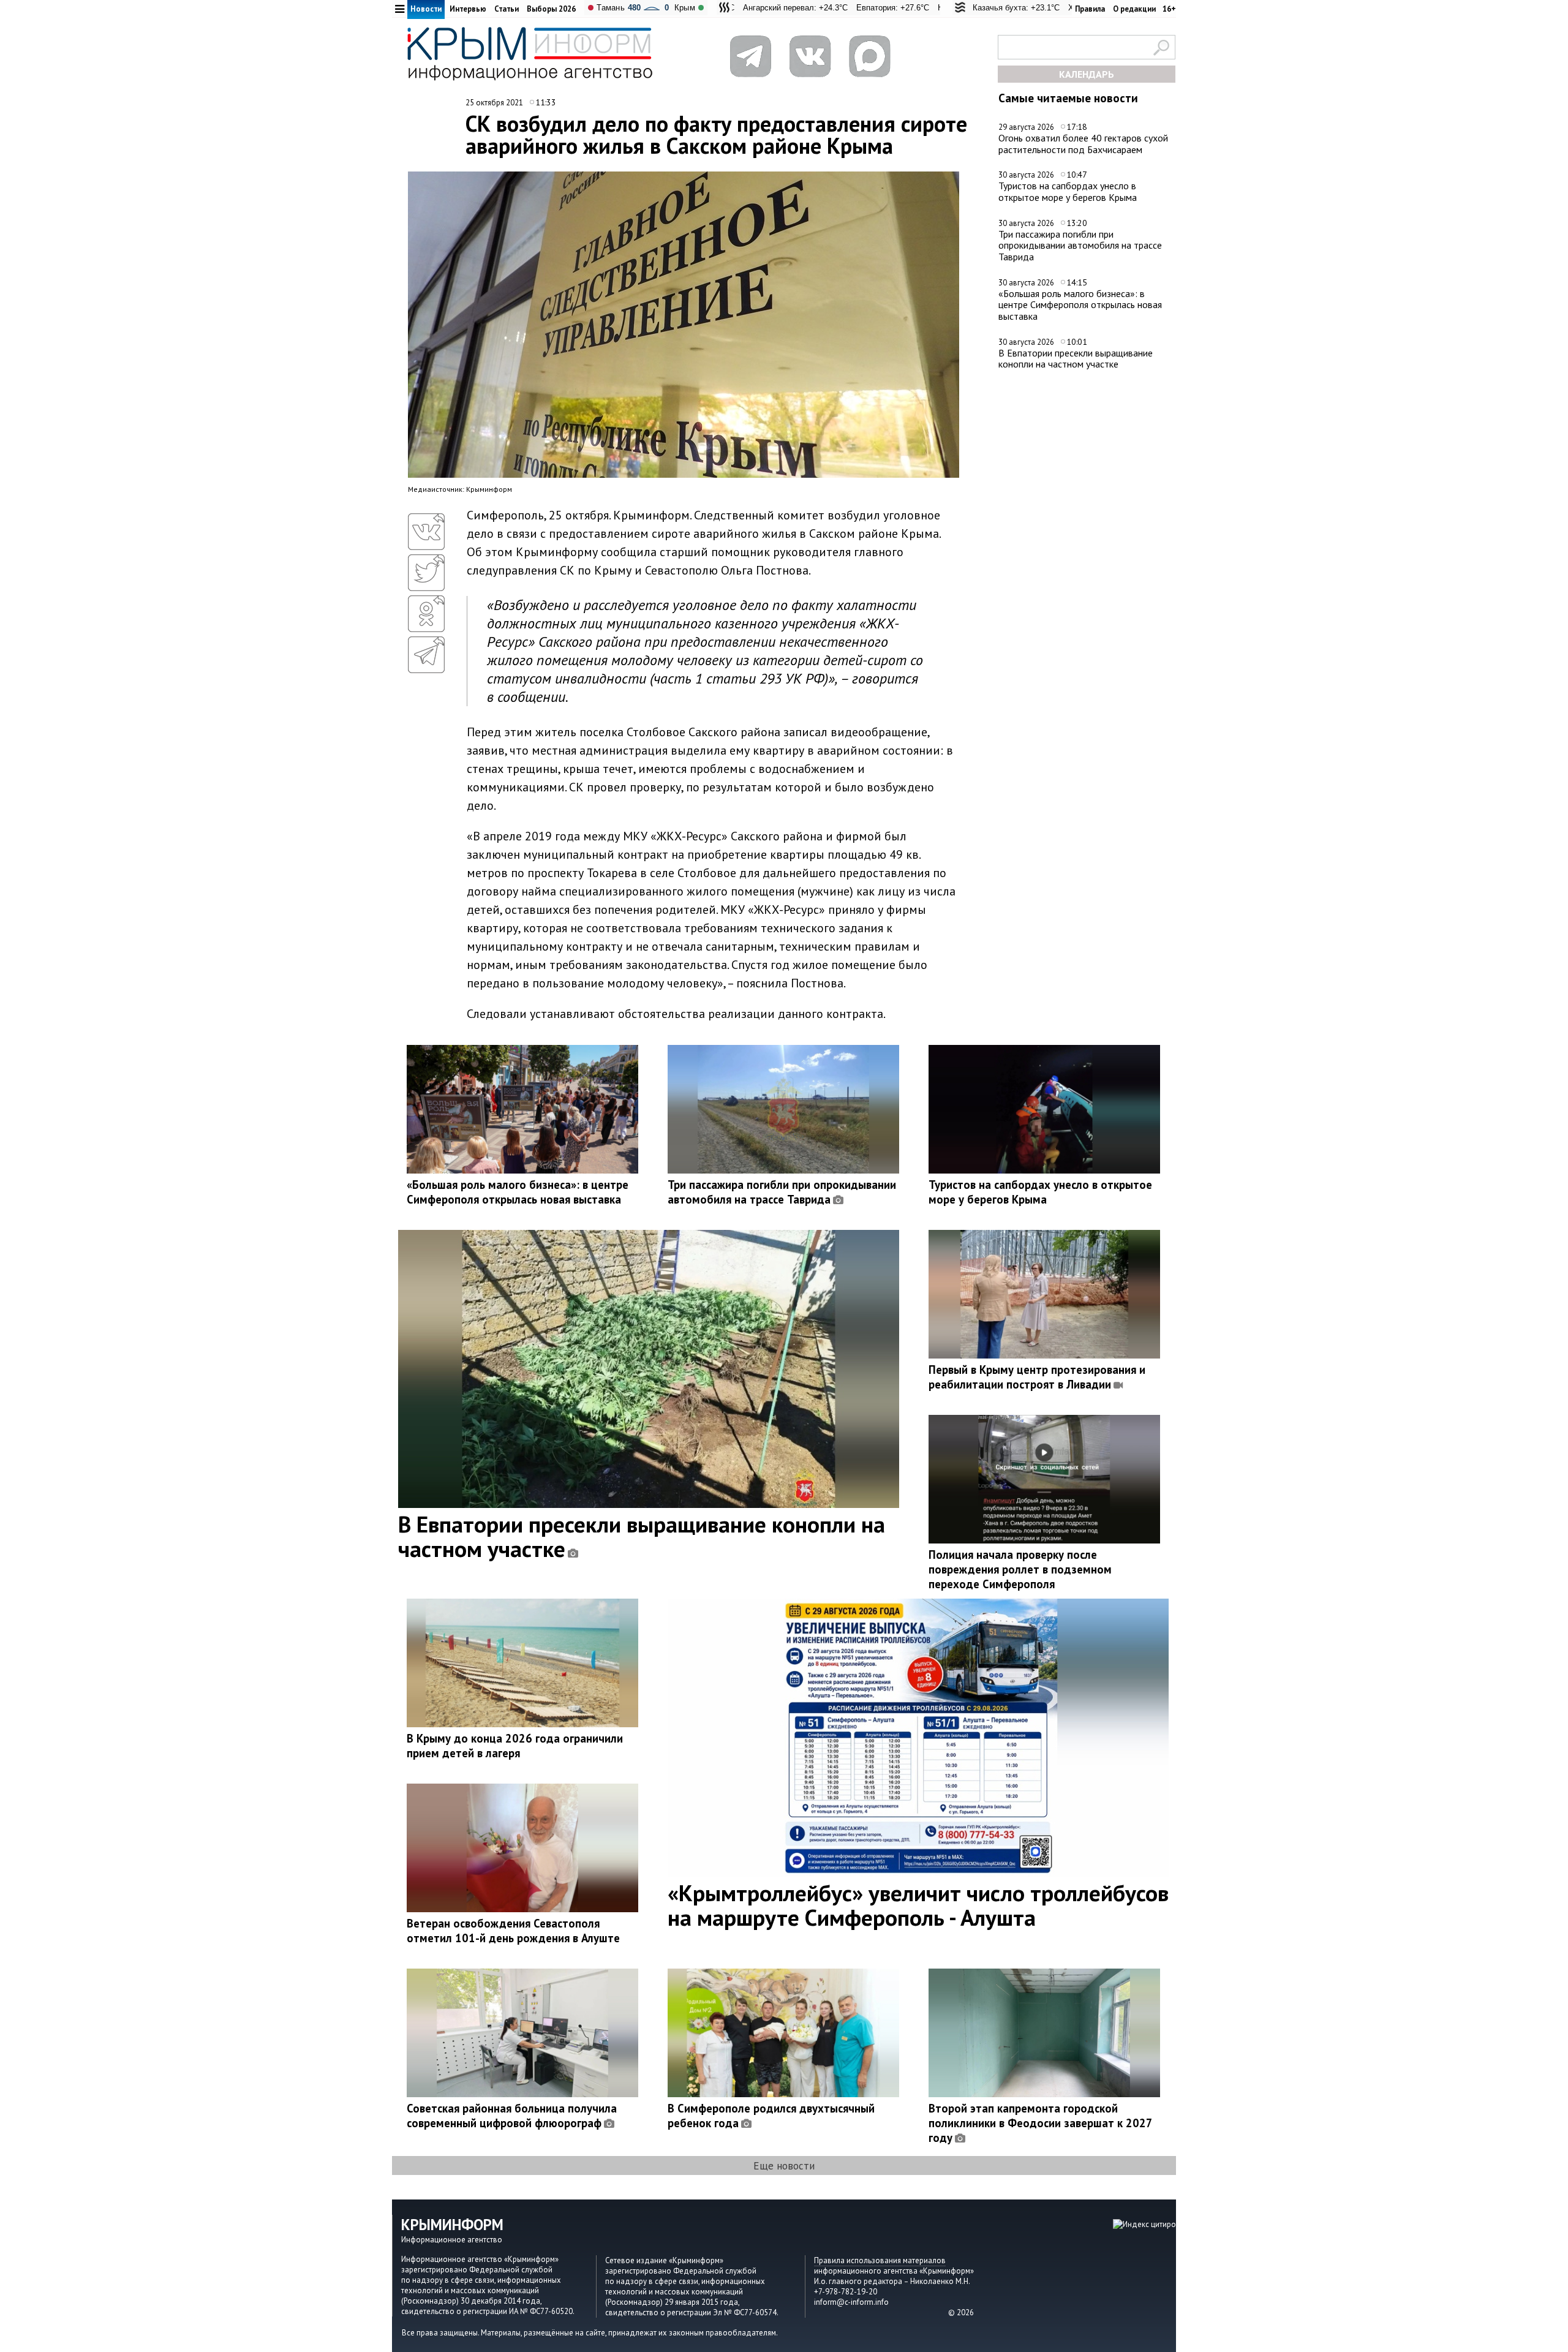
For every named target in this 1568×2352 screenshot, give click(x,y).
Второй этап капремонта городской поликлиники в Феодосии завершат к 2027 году (1040, 2123)
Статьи (507, 9)
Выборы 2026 (551, 9)
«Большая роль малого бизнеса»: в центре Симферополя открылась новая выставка (1080, 305)
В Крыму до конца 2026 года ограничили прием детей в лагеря (515, 1746)
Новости (426, 9)
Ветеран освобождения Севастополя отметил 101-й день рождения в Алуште (513, 1931)
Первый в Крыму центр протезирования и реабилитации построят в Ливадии (1037, 1377)
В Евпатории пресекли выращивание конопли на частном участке (1076, 359)
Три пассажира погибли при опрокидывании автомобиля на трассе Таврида (1080, 245)
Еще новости (784, 2165)
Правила (1090, 9)
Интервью (468, 9)
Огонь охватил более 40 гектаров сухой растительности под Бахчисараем (1083, 144)
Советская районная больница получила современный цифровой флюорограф (512, 2116)
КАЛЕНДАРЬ (1087, 74)
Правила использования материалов (880, 2260)
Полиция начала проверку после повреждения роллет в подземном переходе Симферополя (1020, 1569)
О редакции (1134, 9)
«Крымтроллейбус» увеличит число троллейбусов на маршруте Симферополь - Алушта (918, 1905)
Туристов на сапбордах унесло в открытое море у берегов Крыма (1068, 191)
